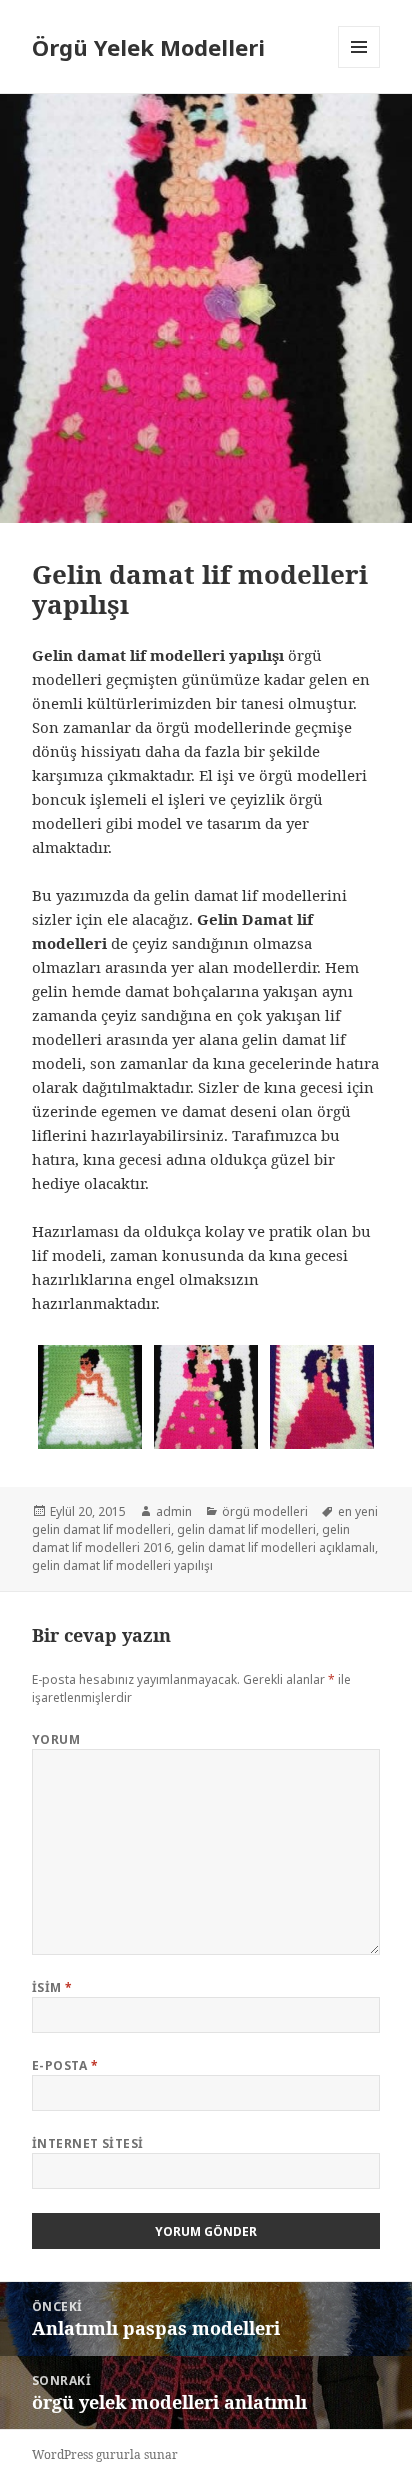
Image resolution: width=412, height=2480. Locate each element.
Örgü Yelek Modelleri (148, 47)
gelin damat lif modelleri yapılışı (122, 1565)
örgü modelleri (265, 1511)
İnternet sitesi (88, 2143)
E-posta (65, 2065)
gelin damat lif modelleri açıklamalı (276, 1547)
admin (174, 1511)
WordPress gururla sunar (105, 2454)
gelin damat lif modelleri (246, 1529)
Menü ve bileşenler (359, 67)
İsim (52, 1987)
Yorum (56, 1739)
